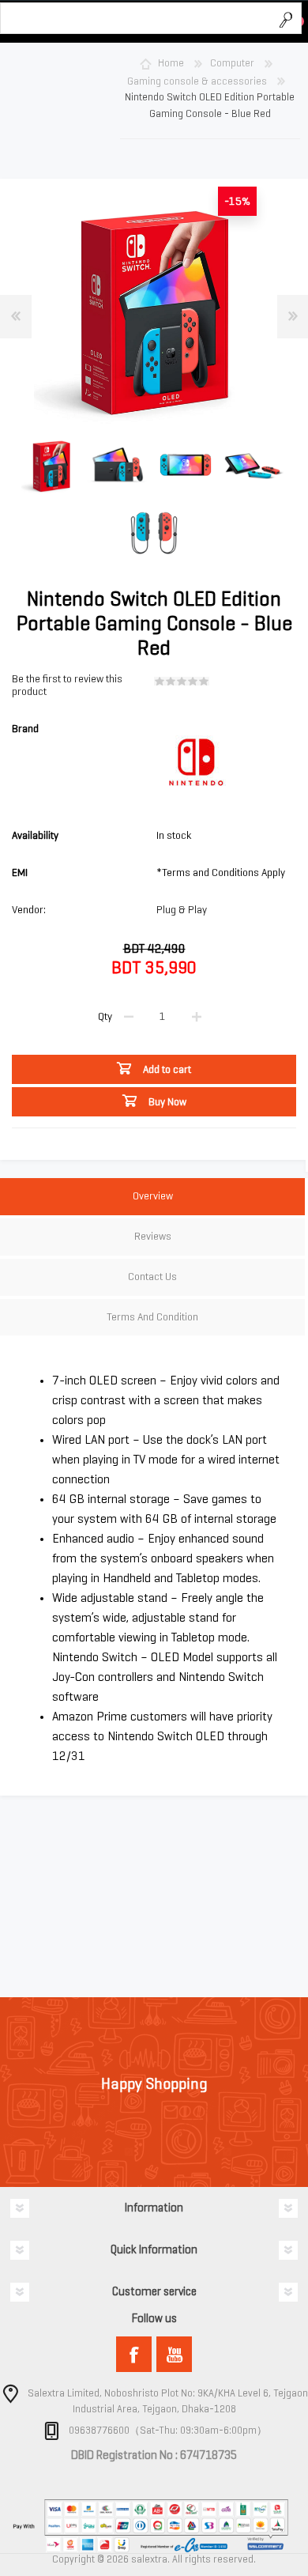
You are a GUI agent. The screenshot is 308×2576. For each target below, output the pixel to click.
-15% (237, 201)
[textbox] (135, 19)
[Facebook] (134, 2354)
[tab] (152, 1198)
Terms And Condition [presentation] (152, 1317)
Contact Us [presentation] (152, 1277)
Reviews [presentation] (153, 1236)
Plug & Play (182, 910)
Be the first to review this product (67, 686)
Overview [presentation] (153, 1196)
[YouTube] (174, 2354)
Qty (105, 1016)
